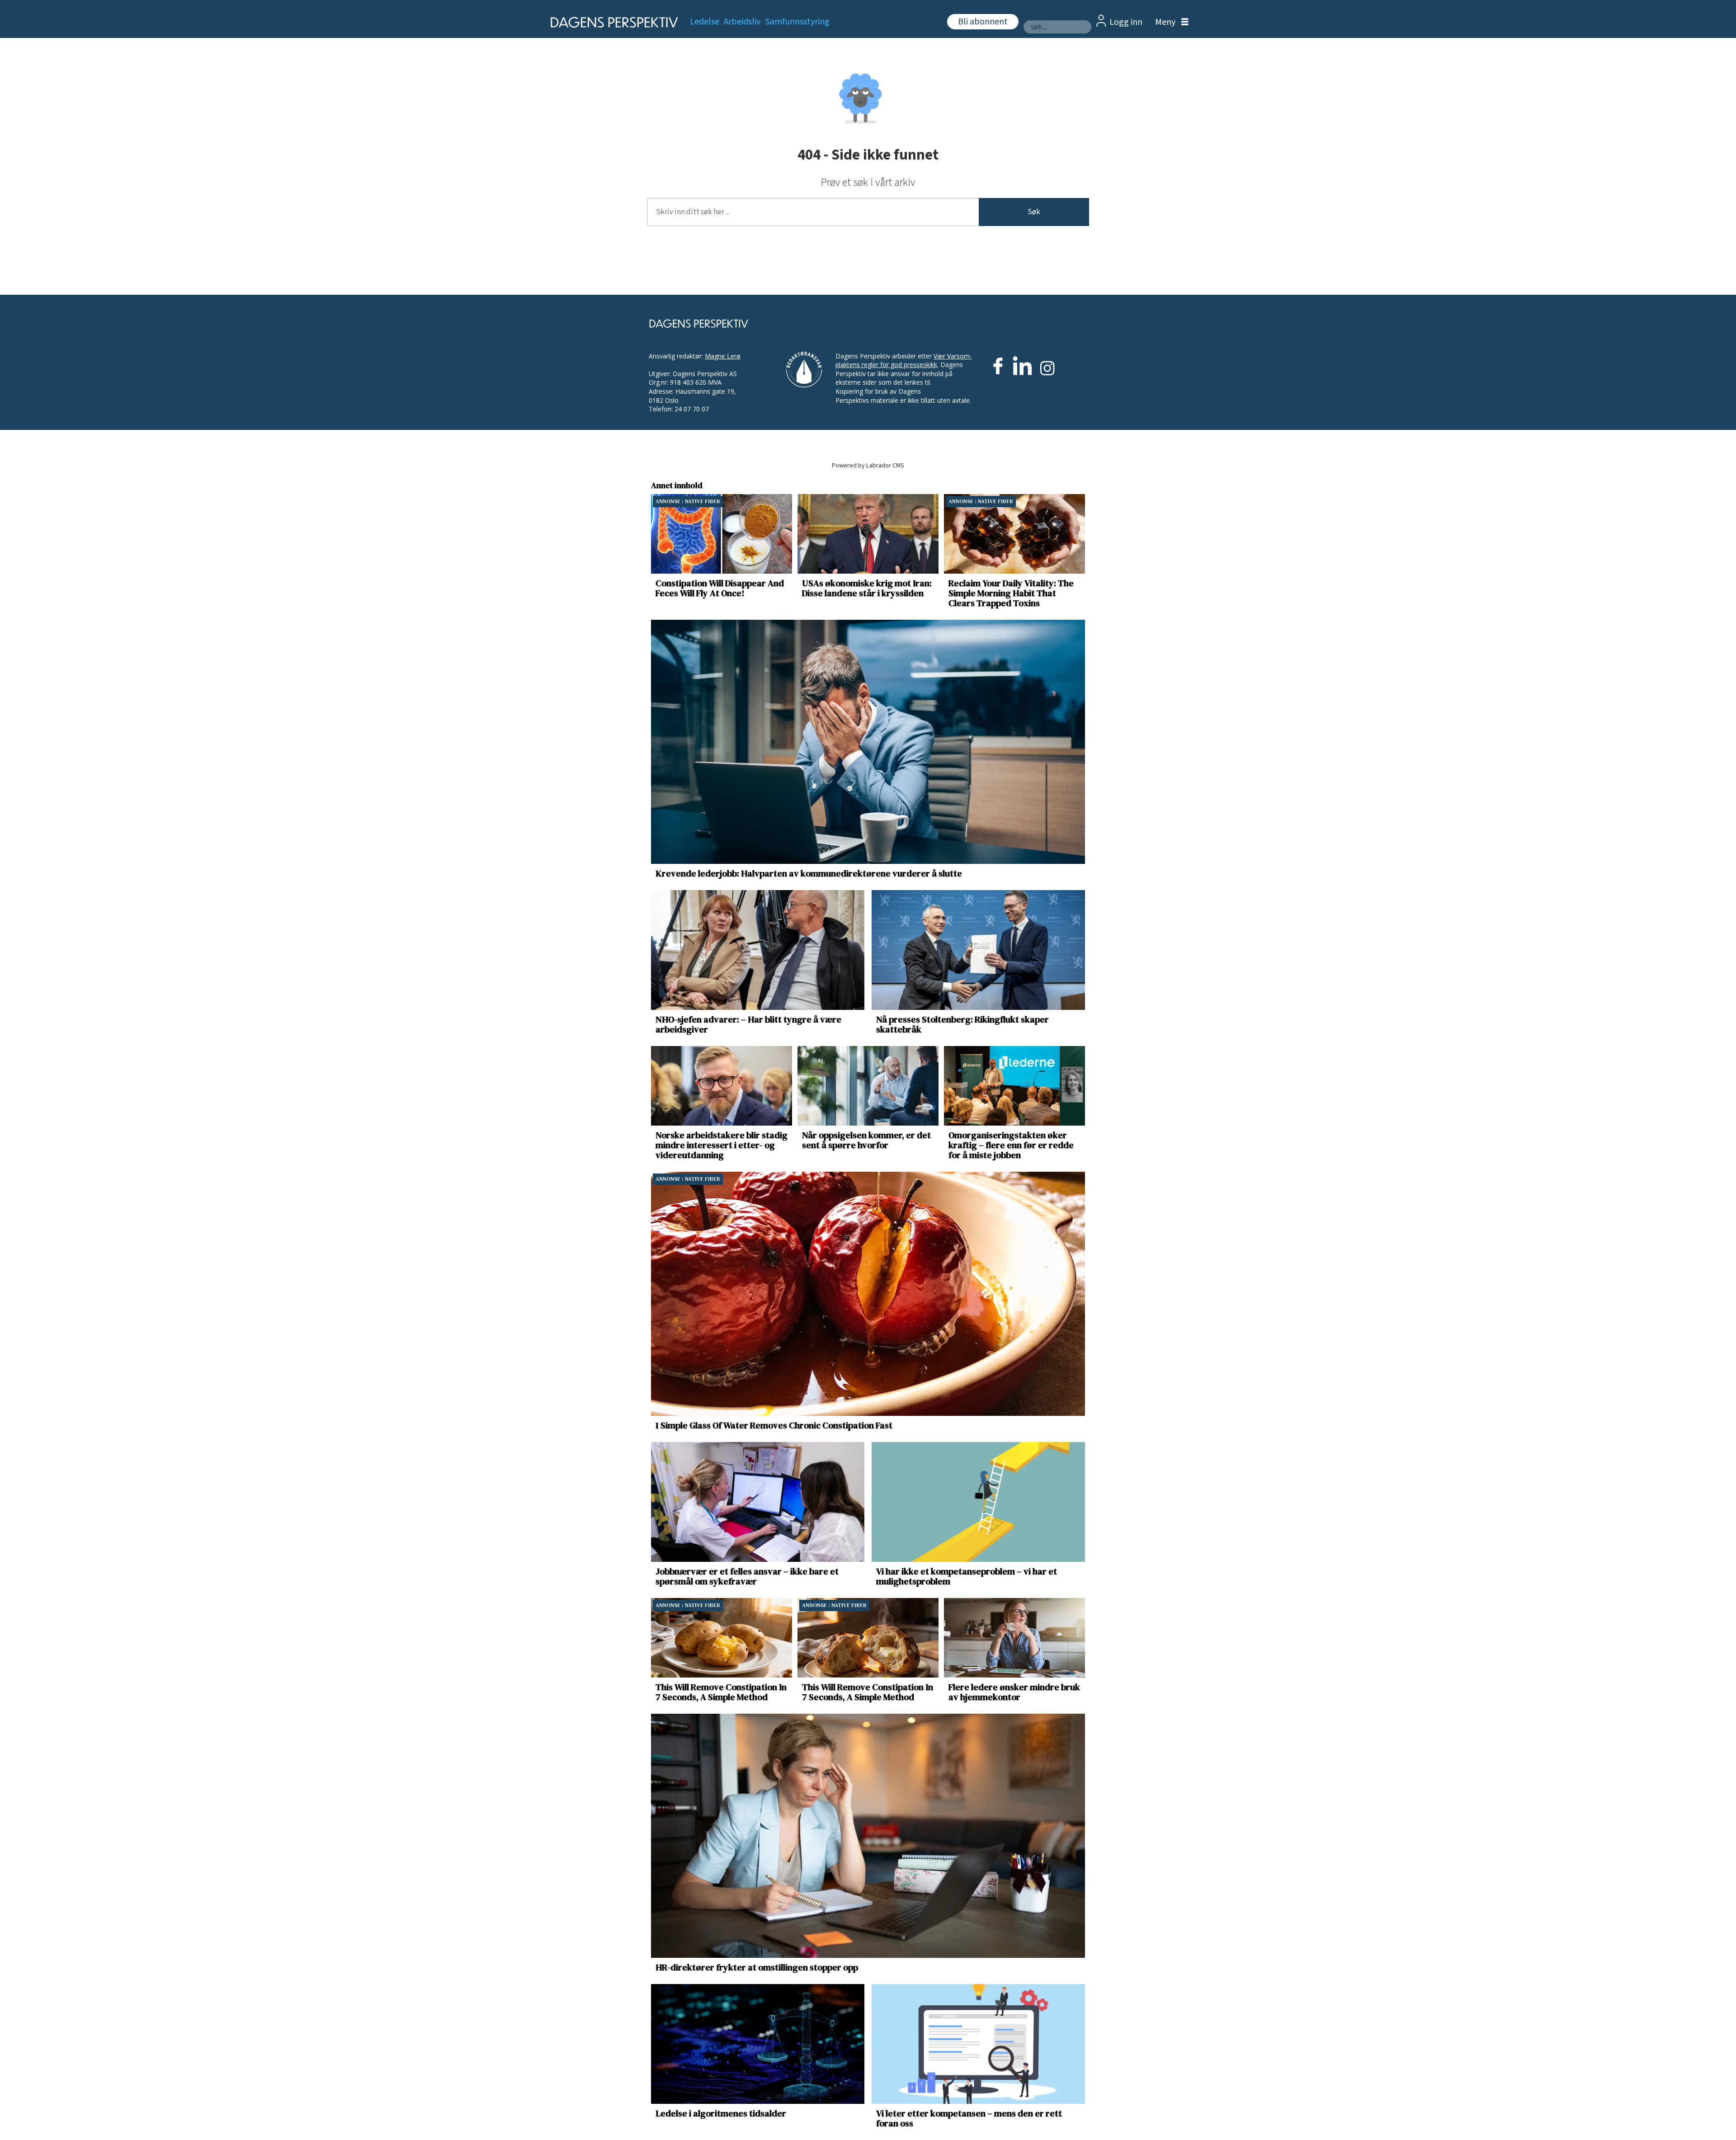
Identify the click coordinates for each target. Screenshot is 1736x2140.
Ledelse (705, 22)
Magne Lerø (723, 356)
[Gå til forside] (611, 22)
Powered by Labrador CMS (868, 465)
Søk (1034, 212)
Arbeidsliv (742, 22)
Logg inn (1126, 22)
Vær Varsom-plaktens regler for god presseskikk (904, 361)
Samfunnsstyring (797, 22)
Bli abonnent (983, 22)
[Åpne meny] (1170, 22)
